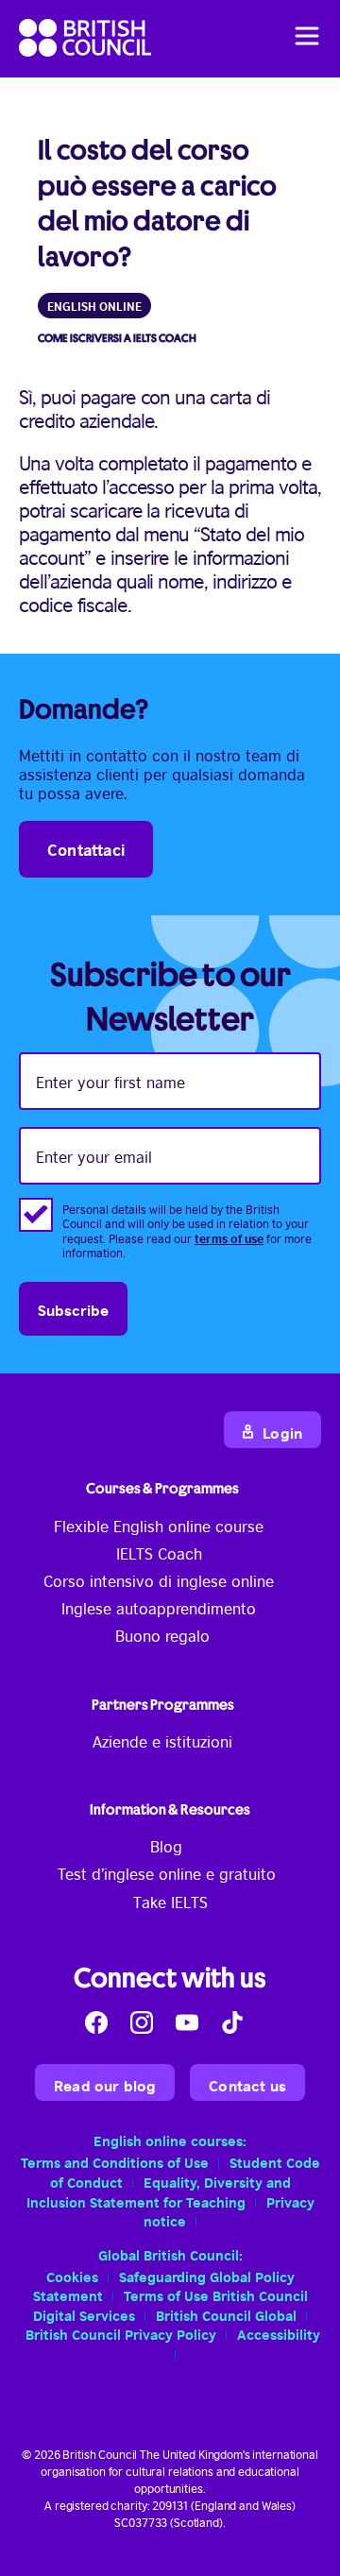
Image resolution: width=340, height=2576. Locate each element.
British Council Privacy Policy (121, 2333)
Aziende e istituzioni (162, 1741)
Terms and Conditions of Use (115, 2161)
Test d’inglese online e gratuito (167, 1873)
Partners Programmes (163, 1705)
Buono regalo (162, 1635)
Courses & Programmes (162, 1488)
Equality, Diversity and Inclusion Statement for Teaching (159, 2191)
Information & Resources (170, 1809)
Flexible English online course (159, 1526)
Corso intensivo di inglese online (159, 1580)
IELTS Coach (159, 1553)
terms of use (229, 1237)
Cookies (72, 2276)
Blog (166, 1846)
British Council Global (226, 2314)
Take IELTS (170, 1902)
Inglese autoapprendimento (159, 1608)
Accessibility (279, 2333)
